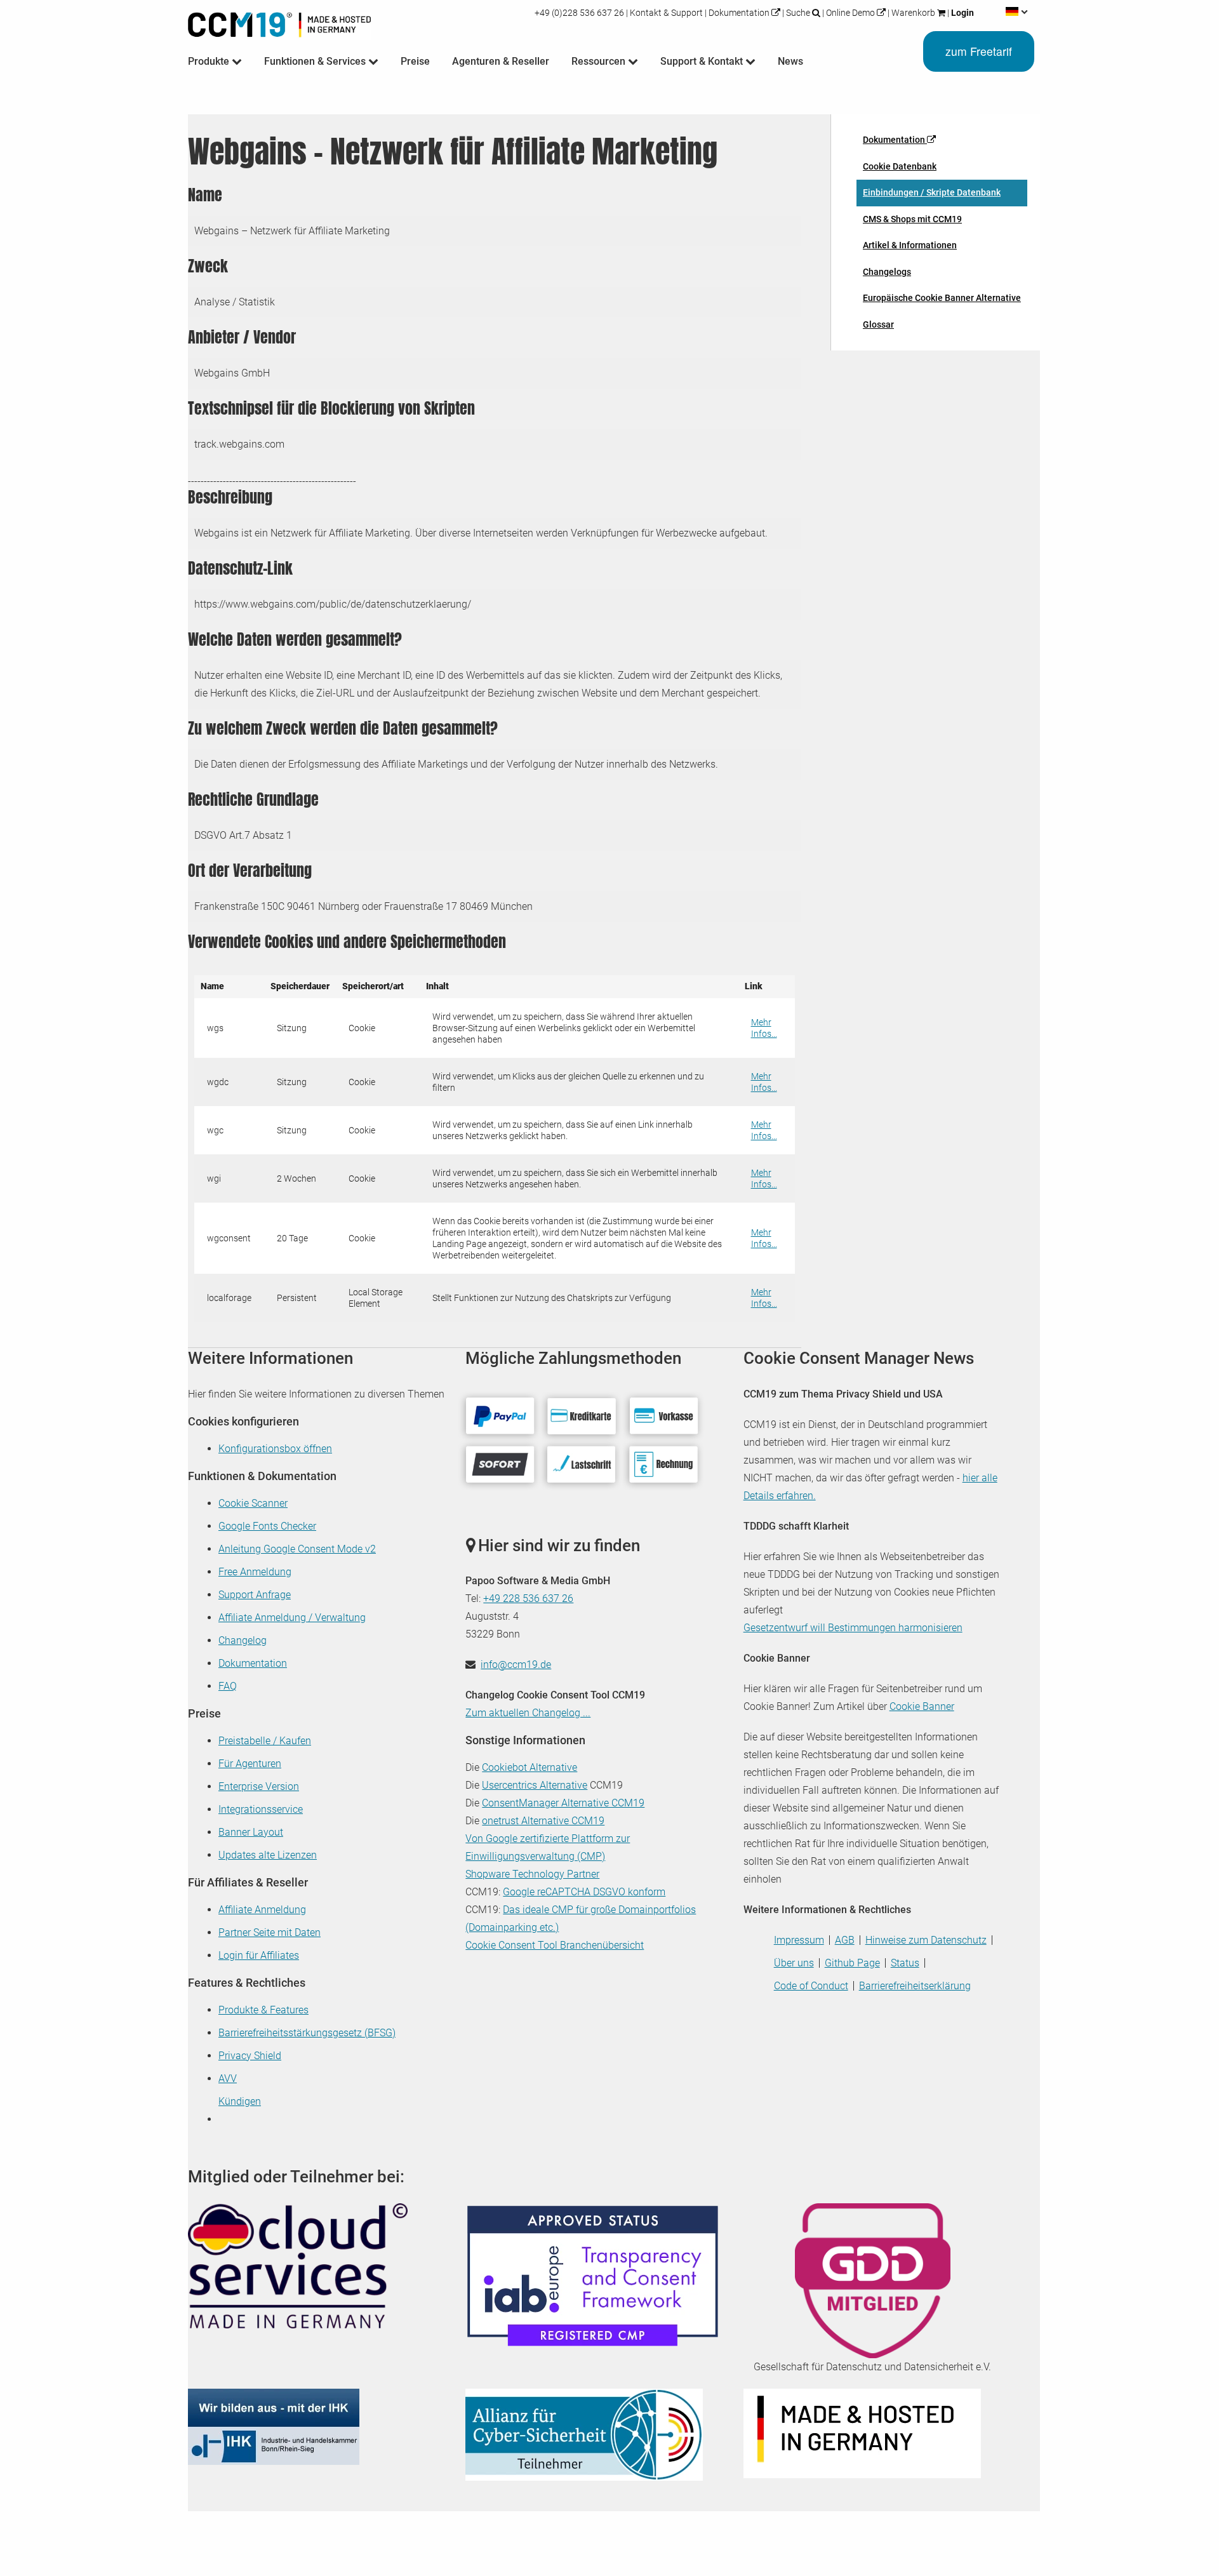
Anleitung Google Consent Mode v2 (297, 1549)
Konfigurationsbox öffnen (275, 1449)
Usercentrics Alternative (535, 1785)
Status (905, 1963)
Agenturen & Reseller (501, 61)
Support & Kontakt (703, 61)
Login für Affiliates (259, 1955)
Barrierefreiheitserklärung (915, 1986)
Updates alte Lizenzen (268, 1855)
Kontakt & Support (666, 13)
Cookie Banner (922, 1706)
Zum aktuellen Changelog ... (528, 1713)
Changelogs (887, 272)
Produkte (210, 61)
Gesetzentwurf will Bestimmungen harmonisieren (853, 1628)
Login (962, 13)
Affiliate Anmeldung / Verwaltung (292, 1618)
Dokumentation (739, 13)
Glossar (878, 324)
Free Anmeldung (255, 1572)
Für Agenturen (250, 1764)
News (790, 61)
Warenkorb (913, 13)
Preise (415, 61)
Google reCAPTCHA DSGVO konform (584, 1892)
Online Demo (850, 13)
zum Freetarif (979, 51)
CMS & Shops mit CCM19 (912, 219)
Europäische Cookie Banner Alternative (942, 298)
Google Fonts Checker (267, 1526)
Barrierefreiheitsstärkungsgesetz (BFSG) (307, 2033)
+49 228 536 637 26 (528, 1598)
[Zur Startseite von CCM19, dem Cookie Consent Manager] (279, 22)
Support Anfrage (255, 1595)
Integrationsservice (261, 1809)
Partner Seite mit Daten (270, 1932)
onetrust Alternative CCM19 (543, 1821)
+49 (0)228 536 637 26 (580, 13)
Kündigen (240, 2101)
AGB (845, 1940)
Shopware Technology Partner (532, 1874)
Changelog (243, 1640)
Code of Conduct (811, 1986)
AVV (228, 2079)
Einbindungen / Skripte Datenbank (932, 192)
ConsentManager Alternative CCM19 (563, 1803)
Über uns (794, 1963)
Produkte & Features (263, 2010)
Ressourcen (600, 61)
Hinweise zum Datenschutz (926, 1940)
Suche (798, 13)
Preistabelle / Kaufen (265, 1741)
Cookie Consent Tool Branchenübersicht (555, 1945)
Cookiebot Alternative (530, 1767)
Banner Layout (251, 1832)
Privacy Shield (250, 2056)
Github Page (852, 1963)
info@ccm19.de (516, 1665)
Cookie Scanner (253, 1503)
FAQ (228, 1686)
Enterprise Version (259, 1786)
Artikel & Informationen (910, 245)
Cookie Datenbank (900, 166)
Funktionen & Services (316, 61)
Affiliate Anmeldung (262, 1910)
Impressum (799, 1940)
